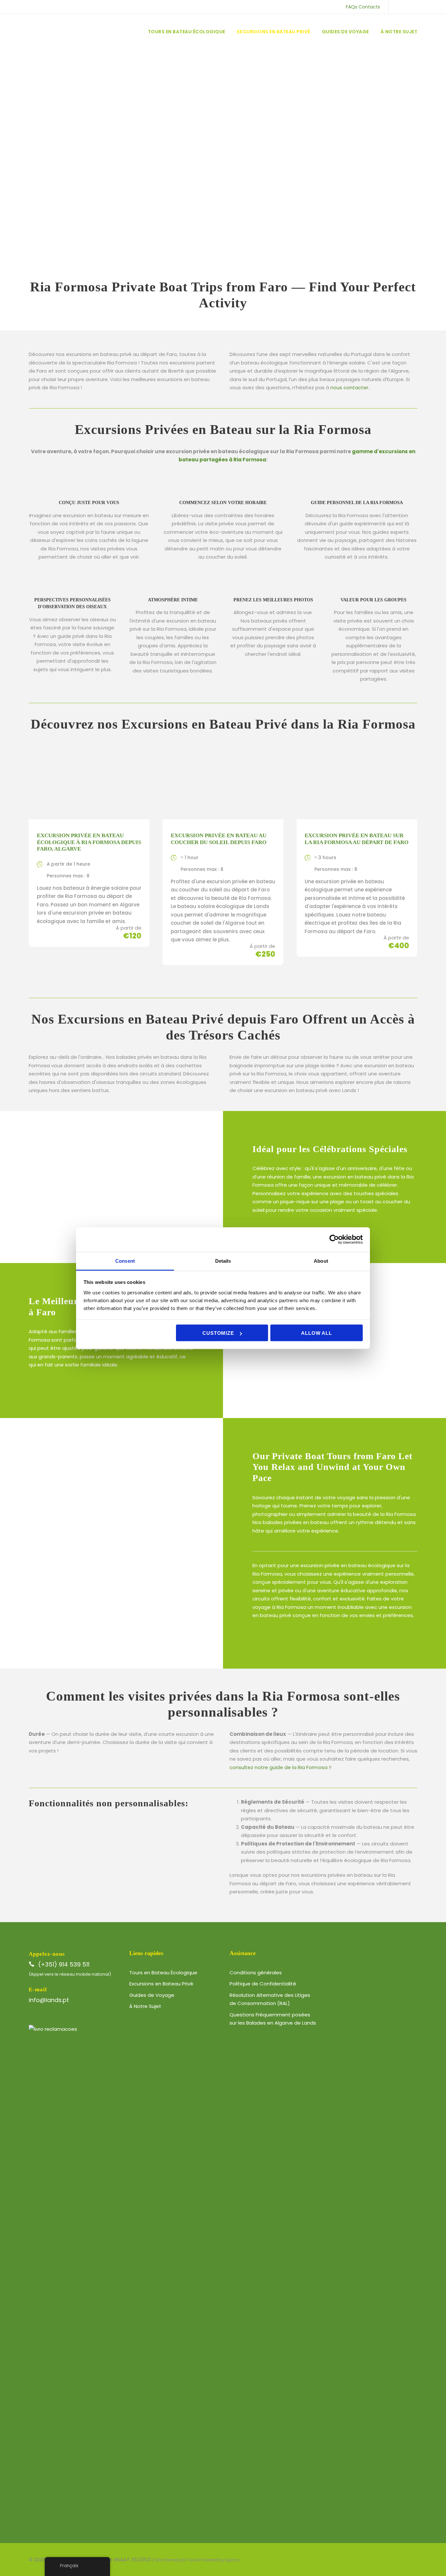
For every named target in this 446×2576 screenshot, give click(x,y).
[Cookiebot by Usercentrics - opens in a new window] (334, 1240)
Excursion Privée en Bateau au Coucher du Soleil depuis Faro (219, 839)
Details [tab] (223, 1261)
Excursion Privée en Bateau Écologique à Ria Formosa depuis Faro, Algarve (89, 842)
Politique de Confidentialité (263, 1984)
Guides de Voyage (345, 32)
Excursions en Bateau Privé (274, 32)
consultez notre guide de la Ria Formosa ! (280, 1767)
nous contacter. (350, 387)
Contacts (369, 7)
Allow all (316, 1333)
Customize (218, 1333)
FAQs (351, 7)
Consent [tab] (125, 1261)
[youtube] (421, 7)
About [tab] (321, 1261)
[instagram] (431, 7)
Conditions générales (256, 1973)
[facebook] (400, 7)
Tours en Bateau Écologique (187, 32)
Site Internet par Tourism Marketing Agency (198, 2560)
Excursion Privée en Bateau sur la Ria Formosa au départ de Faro (357, 839)
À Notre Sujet (399, 32)
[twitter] (410, 7)
